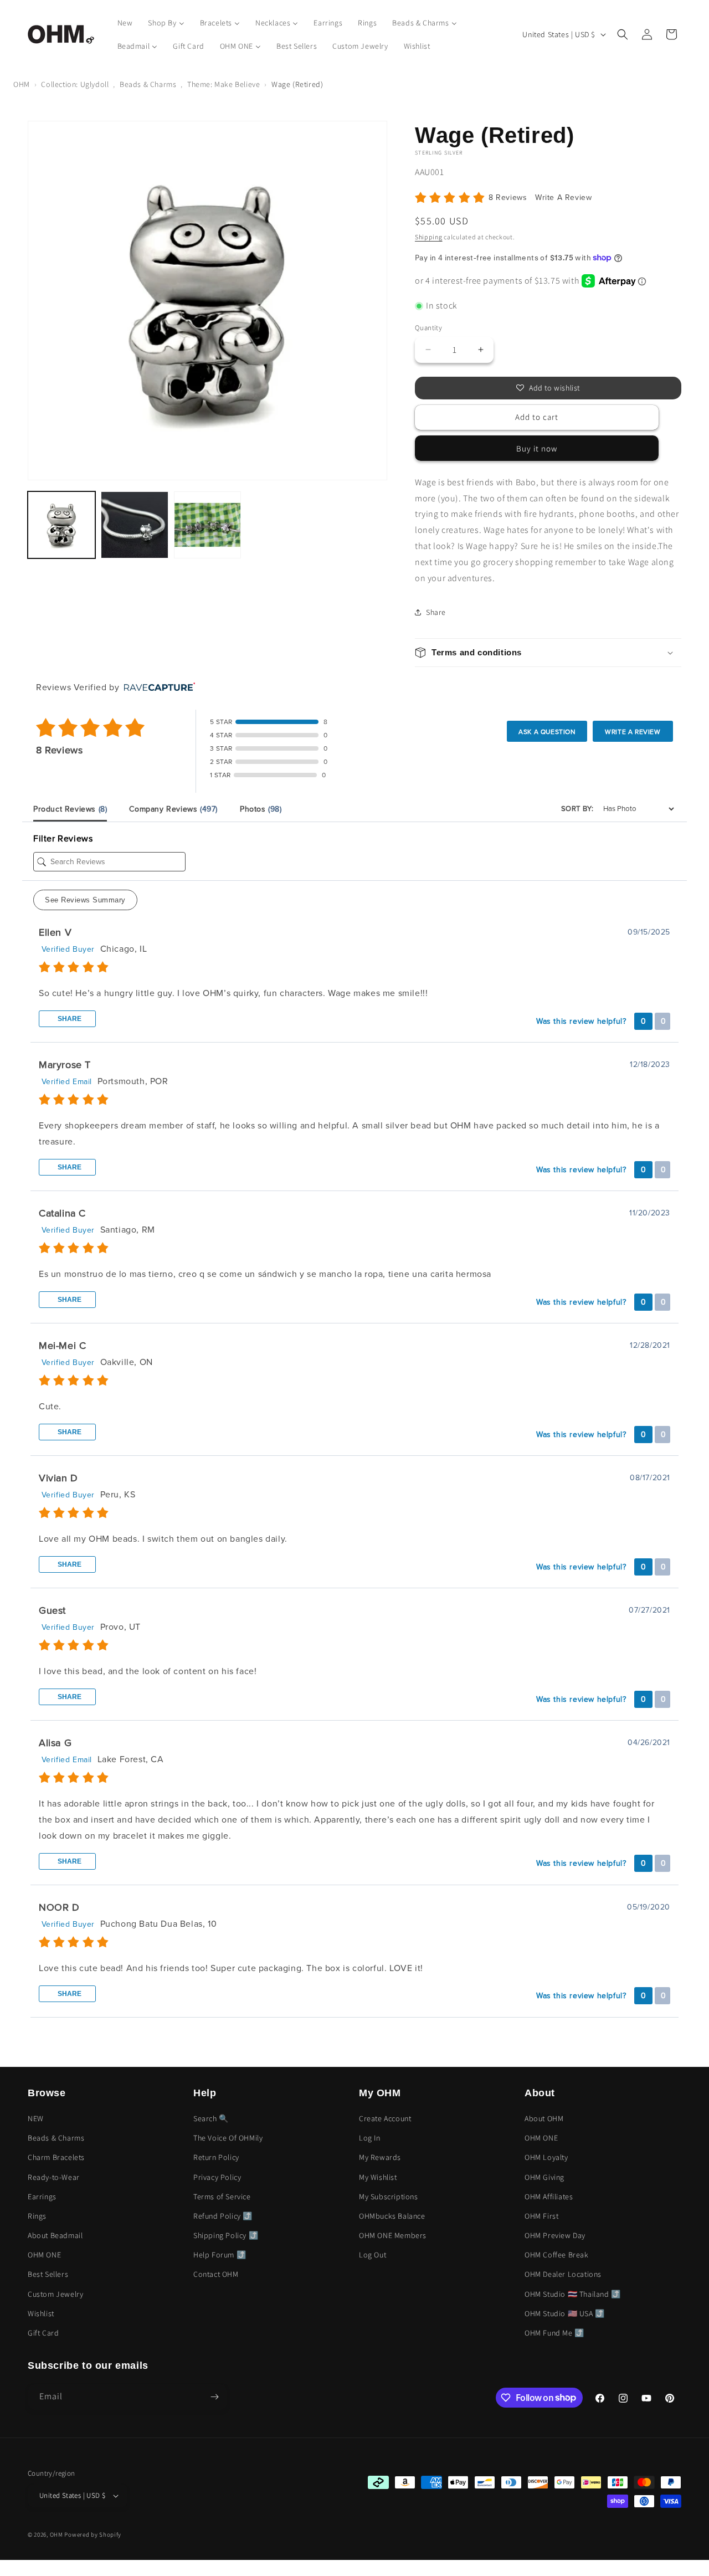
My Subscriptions (389, 2197)
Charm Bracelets (56, 2157)
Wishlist (41, 2313)
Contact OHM (216, 2274)
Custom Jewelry (55, 2294)
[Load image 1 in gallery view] (61, 525)
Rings (37, 2216)
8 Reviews (509, 197)
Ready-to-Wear (54, 2177)
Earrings (42, 2197)
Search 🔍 (211, 2118)
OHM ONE (44, 2255)
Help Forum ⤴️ (220, 2255)
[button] (623, 34)
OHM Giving (544, 2177)
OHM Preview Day (555, 2235)
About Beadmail (55, 2235)
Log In (370, 2138)
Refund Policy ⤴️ (223, 2216)
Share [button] (436, 612)
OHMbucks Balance (392, 2216)
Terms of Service (222, 2197)
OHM (22, 84)
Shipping (429, 237)
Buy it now (537, 448)
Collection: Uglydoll (75, 84)
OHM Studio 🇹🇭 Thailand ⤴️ (573, 2294)
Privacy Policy (217, 2177)
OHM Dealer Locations (563, 2274)
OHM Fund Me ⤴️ (554, 2333)
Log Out (373, 2255)
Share (69, 1019)
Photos (261, 809)
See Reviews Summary (85, 900)
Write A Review (563, 197)
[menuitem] (125, 23)
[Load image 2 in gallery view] (135, 525)
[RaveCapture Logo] (157, 688)
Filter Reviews (63, 839)
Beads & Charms (148, 84)
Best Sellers (48, 2274)
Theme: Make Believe (224, 84)
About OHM (544, 2118)
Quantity (428, 328)
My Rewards (380, 2157)
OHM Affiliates (549, 2197)
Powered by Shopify (93, 2534)
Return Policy (216, 2157)
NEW (36, 2118)
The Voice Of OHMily (228, 2138)
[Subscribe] (214, 2397)
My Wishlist (378, 2177)
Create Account (385, 2118)
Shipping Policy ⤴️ (226, 2235)
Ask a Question (547, 732)
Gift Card (43, 2333)
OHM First (541, 2216)
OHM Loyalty (546, 2157)
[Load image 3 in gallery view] (208, 525)
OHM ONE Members (393, 2235)
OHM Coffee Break (557, 2255)
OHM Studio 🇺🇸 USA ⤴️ (565, 2313)
